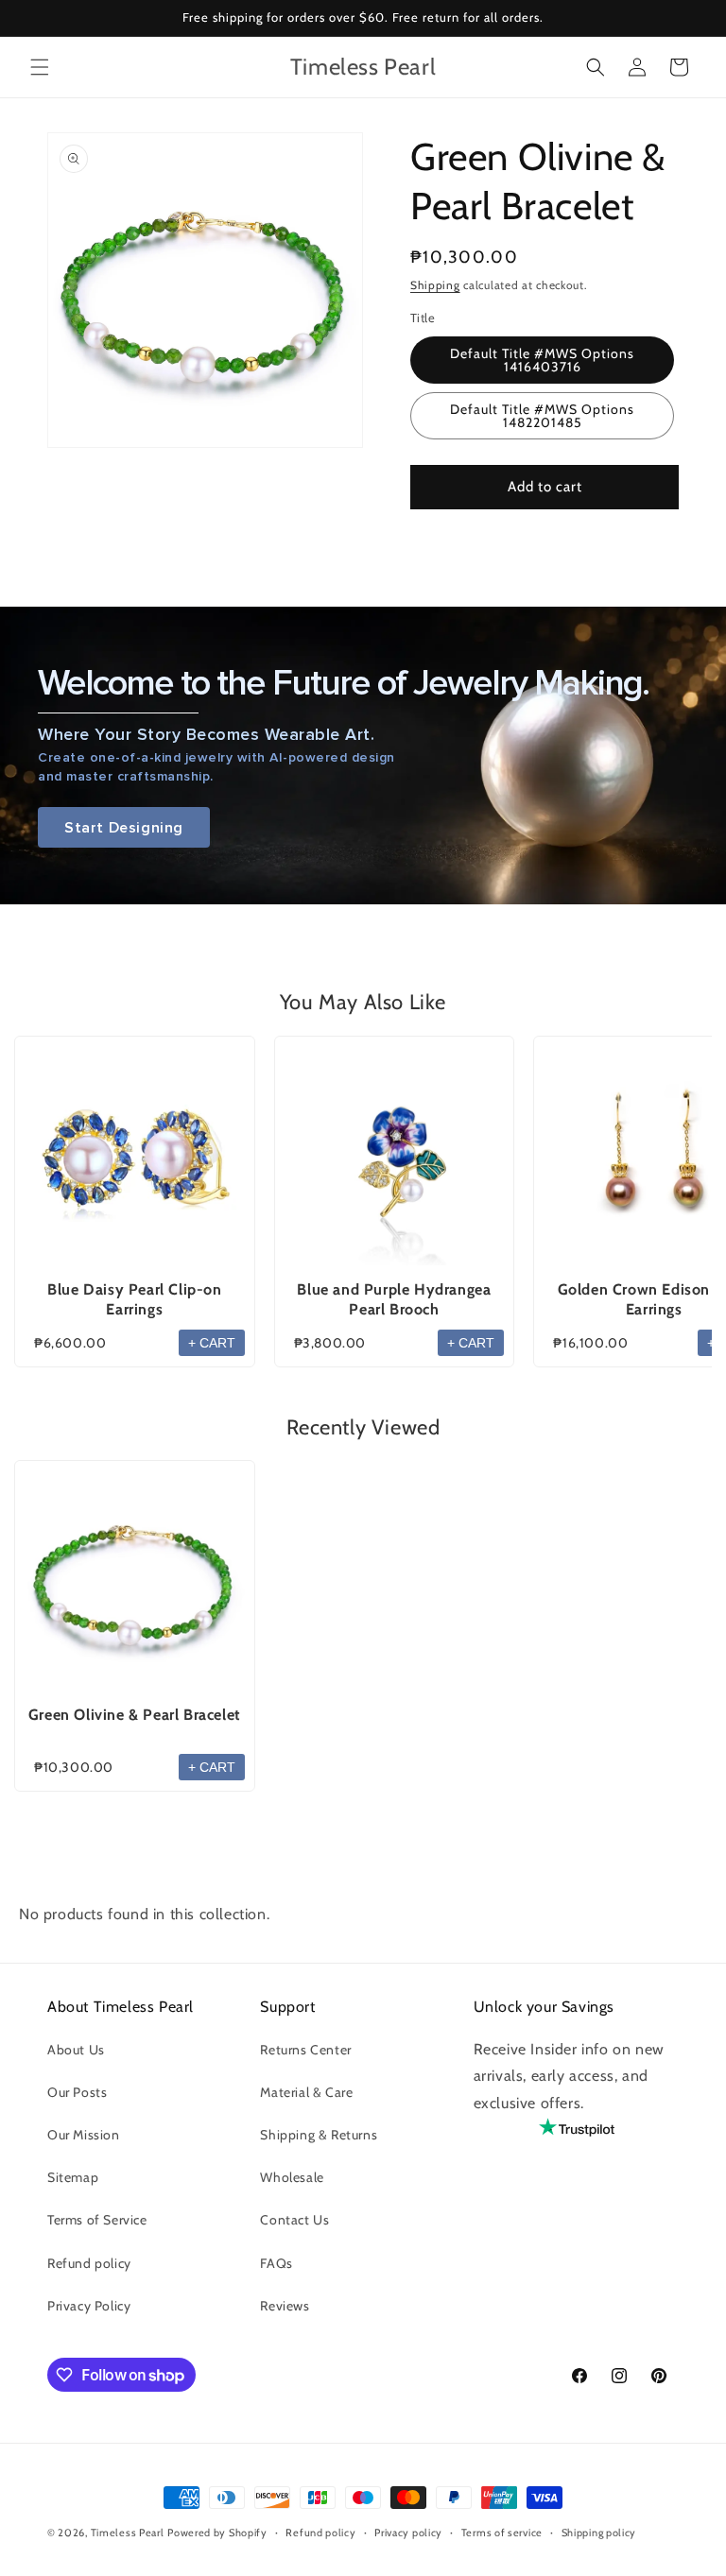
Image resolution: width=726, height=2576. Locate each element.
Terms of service (502, 2533)
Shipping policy (599, 2533)
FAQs (276, 2263)
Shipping (435, 285)
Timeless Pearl (128, 2533)
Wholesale (292, 2177)
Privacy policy (408, 2533)
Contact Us (294, 2220)
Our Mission (84, 2135)
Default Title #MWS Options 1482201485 (542, 416)
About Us (76, 2050)
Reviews (285, 2306)
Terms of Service (97, 2220)
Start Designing (124, 827)
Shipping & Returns (319, 2135)
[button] (40, 67)
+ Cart (212, 1343)
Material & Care (306, 2092)
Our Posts (77, 2092)
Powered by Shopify (217, 2533)
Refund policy (89, 2263)
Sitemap (73, 2177)
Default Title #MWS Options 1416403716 (542, 360)
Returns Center (305, 2050)
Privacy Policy (89, 2306)
